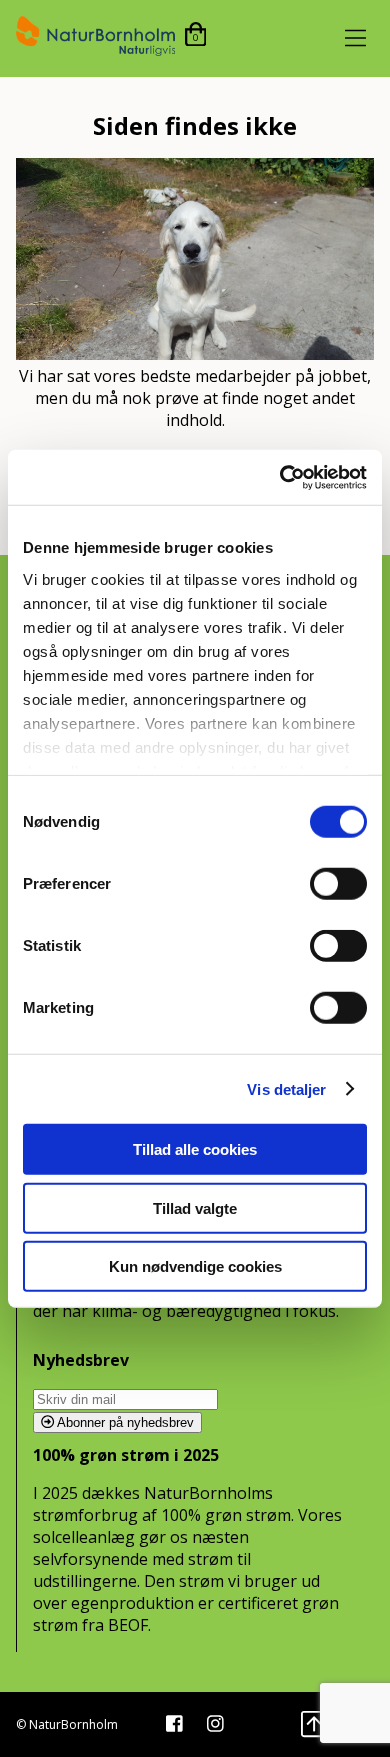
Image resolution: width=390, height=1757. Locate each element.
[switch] (338, 884)
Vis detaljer (286, 1088)
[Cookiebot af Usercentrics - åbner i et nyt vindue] (280, 477)
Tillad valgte (195, 1207)
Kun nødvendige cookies (195, 1266)
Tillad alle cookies (195, 1149)
